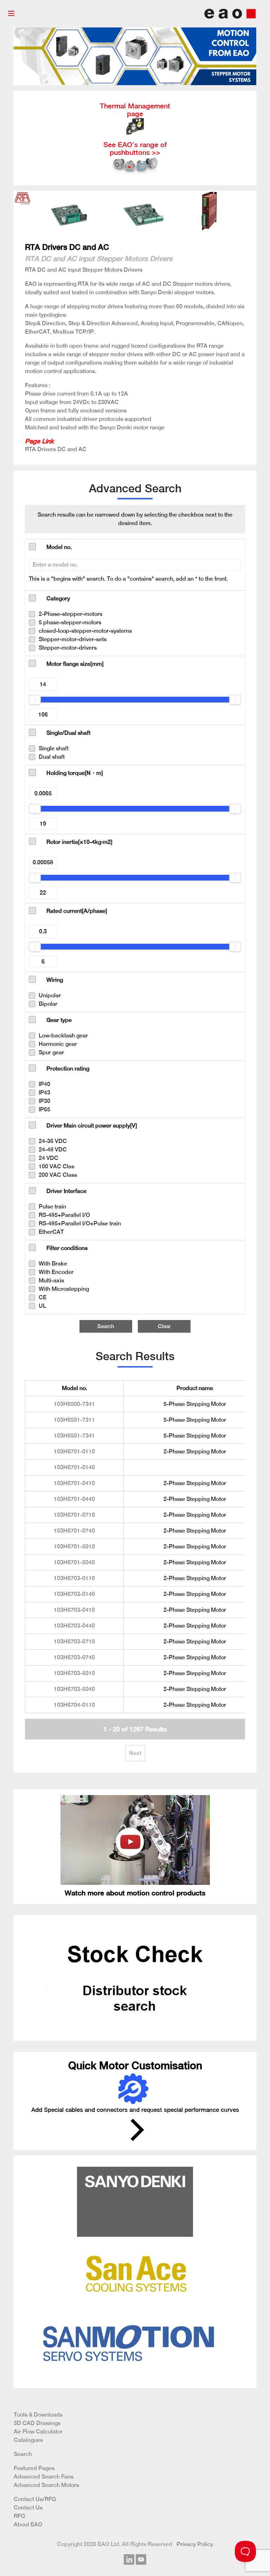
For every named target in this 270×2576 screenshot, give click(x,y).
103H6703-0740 (74, 1657)
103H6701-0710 (74, 1515)
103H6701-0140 (74, 1467)
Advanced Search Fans (44, 2477)
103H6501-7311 (74, 1420)
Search (106, 1326)
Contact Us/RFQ (35, 2499)
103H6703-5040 (74, 1689)
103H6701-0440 (74, 1499)
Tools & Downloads (38, 2415)
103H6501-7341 (74, 1436)
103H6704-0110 (74, 1705)
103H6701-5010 (74, 1546)
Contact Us (28, 2508)
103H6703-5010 (74, 1673)
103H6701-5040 (74, 1562)
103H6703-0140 (74, 1594)
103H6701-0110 (74, 1451)
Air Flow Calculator (38, 2432)
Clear (164, 1326)
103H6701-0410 (74, 1483)
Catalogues (28, 2440)
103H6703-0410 (74, 1610)
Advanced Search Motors (46, 2485)
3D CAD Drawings (37, 2423)
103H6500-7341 (74, 1404)
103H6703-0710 (74, 1641)
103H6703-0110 (74, 1578)
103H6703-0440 (74, 1626)
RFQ (19, 2516)
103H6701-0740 (74, 1531)
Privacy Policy (195, 2544)
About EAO (28, 2524)
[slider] (35, 700)
